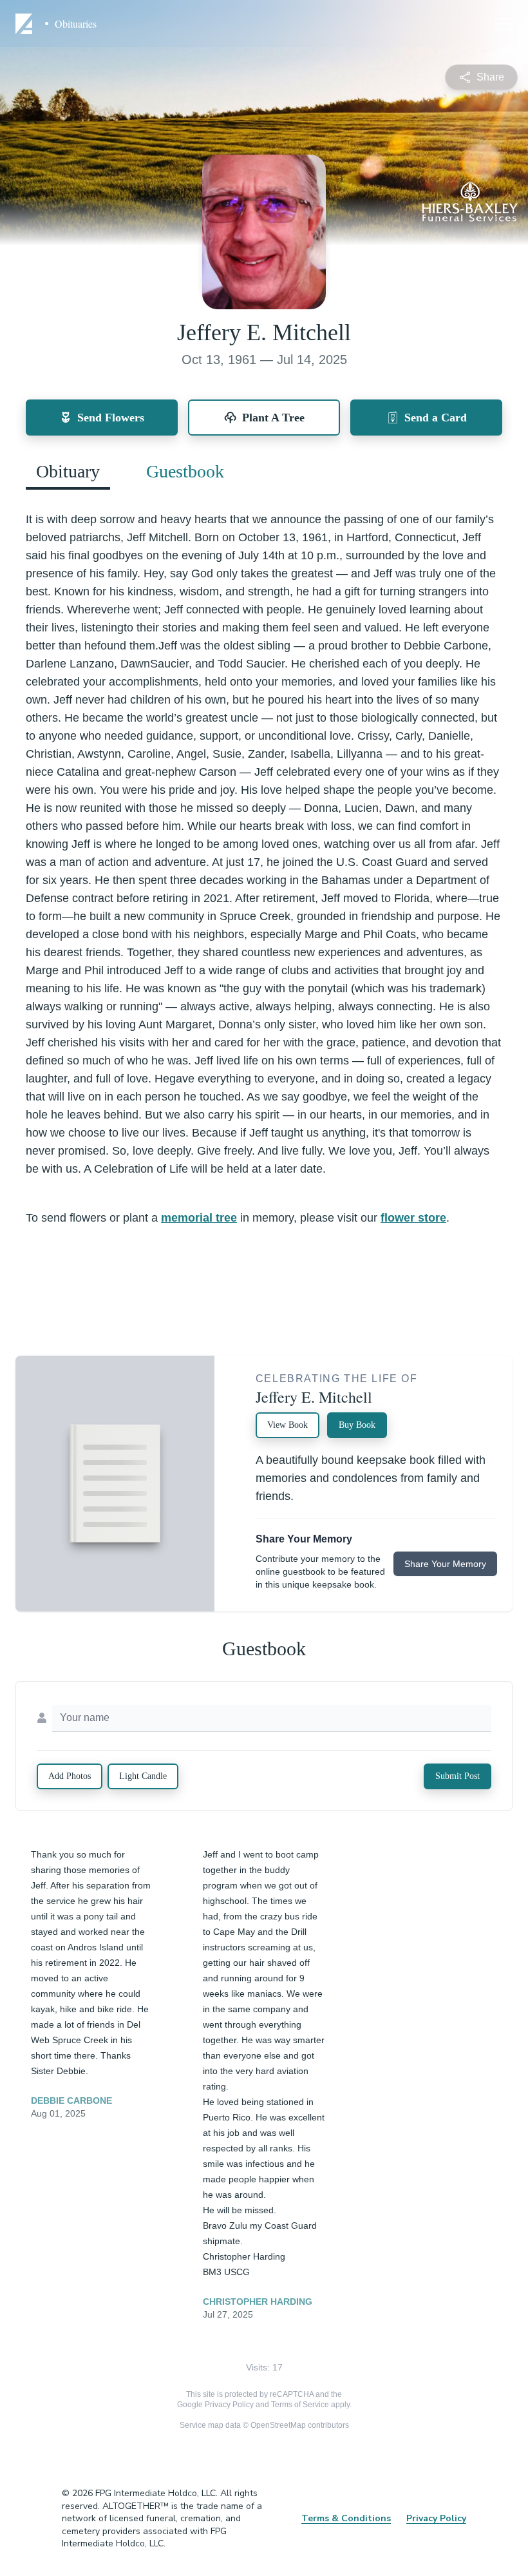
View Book (288, 1425)
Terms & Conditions (346, 2518)
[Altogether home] (26, 24)
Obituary (68, 471)
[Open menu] (504, 24)
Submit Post (457, 1776)
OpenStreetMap (278, 2425)
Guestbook (185, 471)
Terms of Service (300, 2405)
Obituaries (76, 24)
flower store (413, 1218)
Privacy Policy (229, 2405)
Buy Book (357, 1425)
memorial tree (199, 1218)
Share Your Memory (445, 1564)
